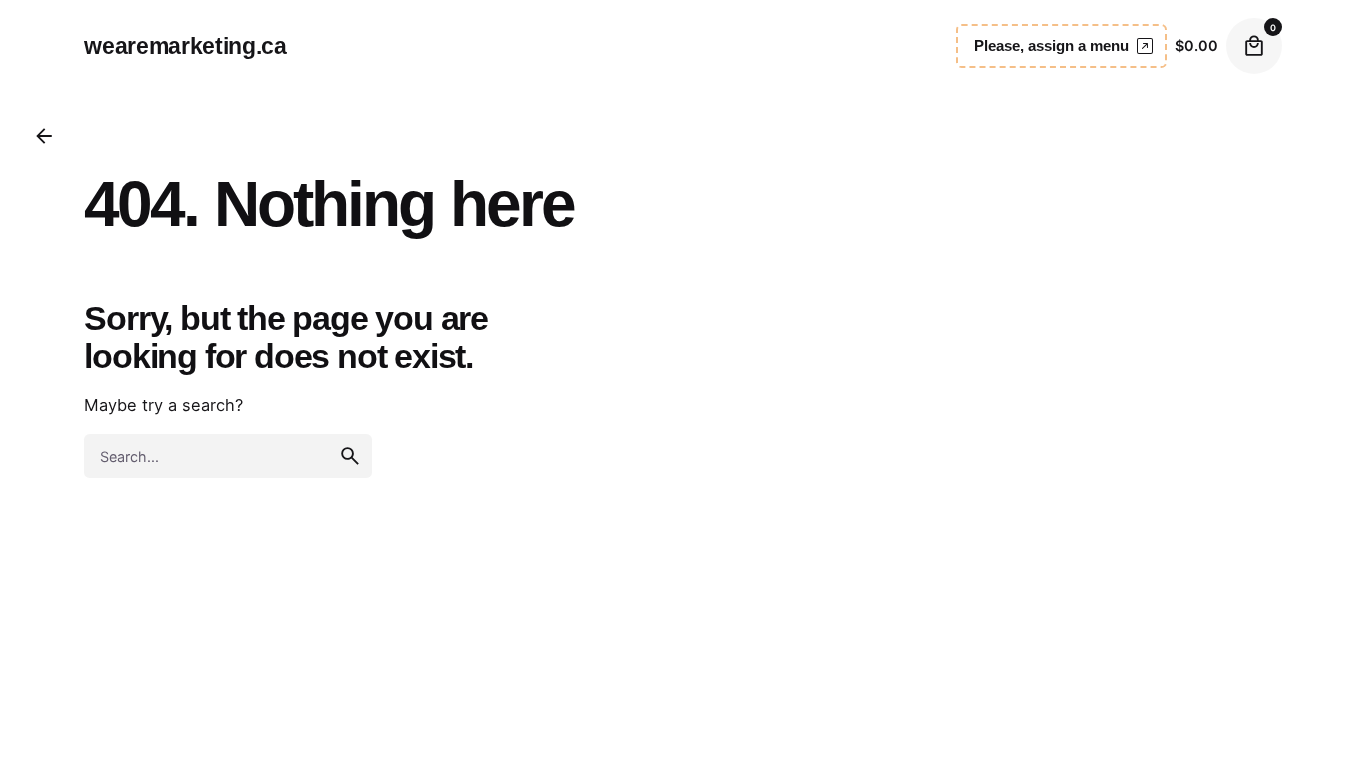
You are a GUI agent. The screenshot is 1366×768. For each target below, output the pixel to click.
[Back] (44, 136)
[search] (350, 456)
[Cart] (1254, 46)
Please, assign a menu (1051, 45)
